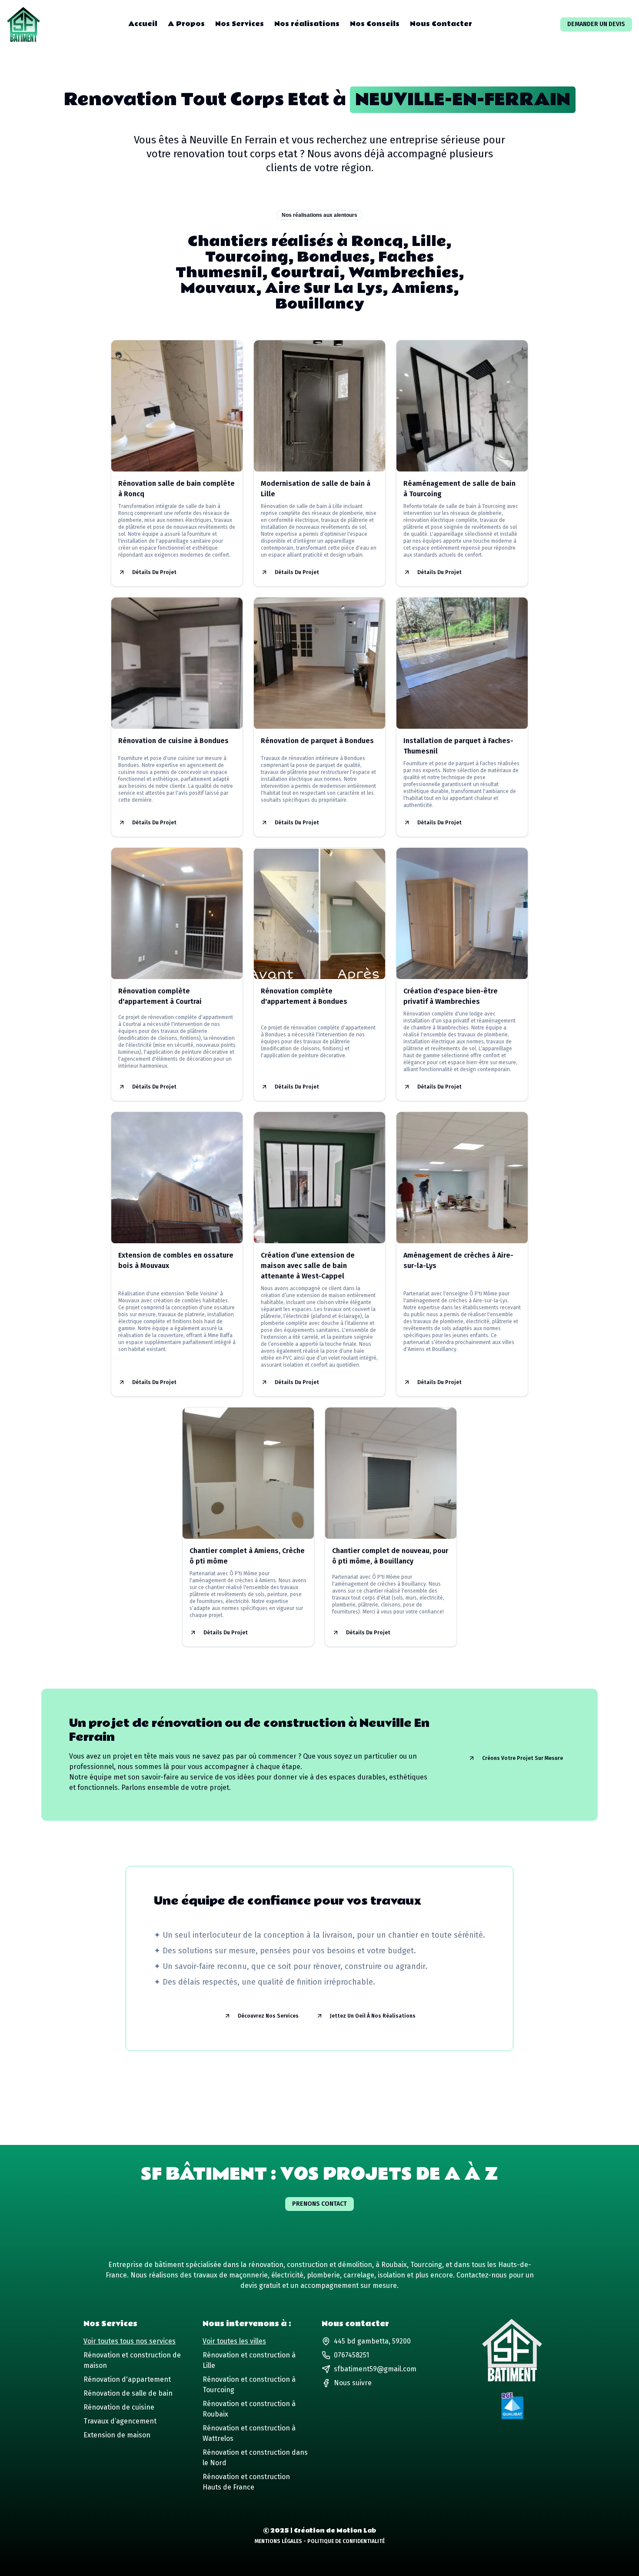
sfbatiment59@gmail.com (375, 2369)
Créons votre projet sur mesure (523, 1758)
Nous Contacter (441, 24)
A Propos (186, 24)
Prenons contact (319, 2204)
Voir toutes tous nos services (130, 2341)
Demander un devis (596, 24)
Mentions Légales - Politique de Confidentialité (320, 2541)
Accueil (143, 24)
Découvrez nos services (268, 2016)
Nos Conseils (375, 24)
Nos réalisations (307, 24)
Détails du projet (154, 572)
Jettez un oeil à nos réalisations (373, 2016)
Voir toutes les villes (234, 2341)
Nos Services (240, 24)
